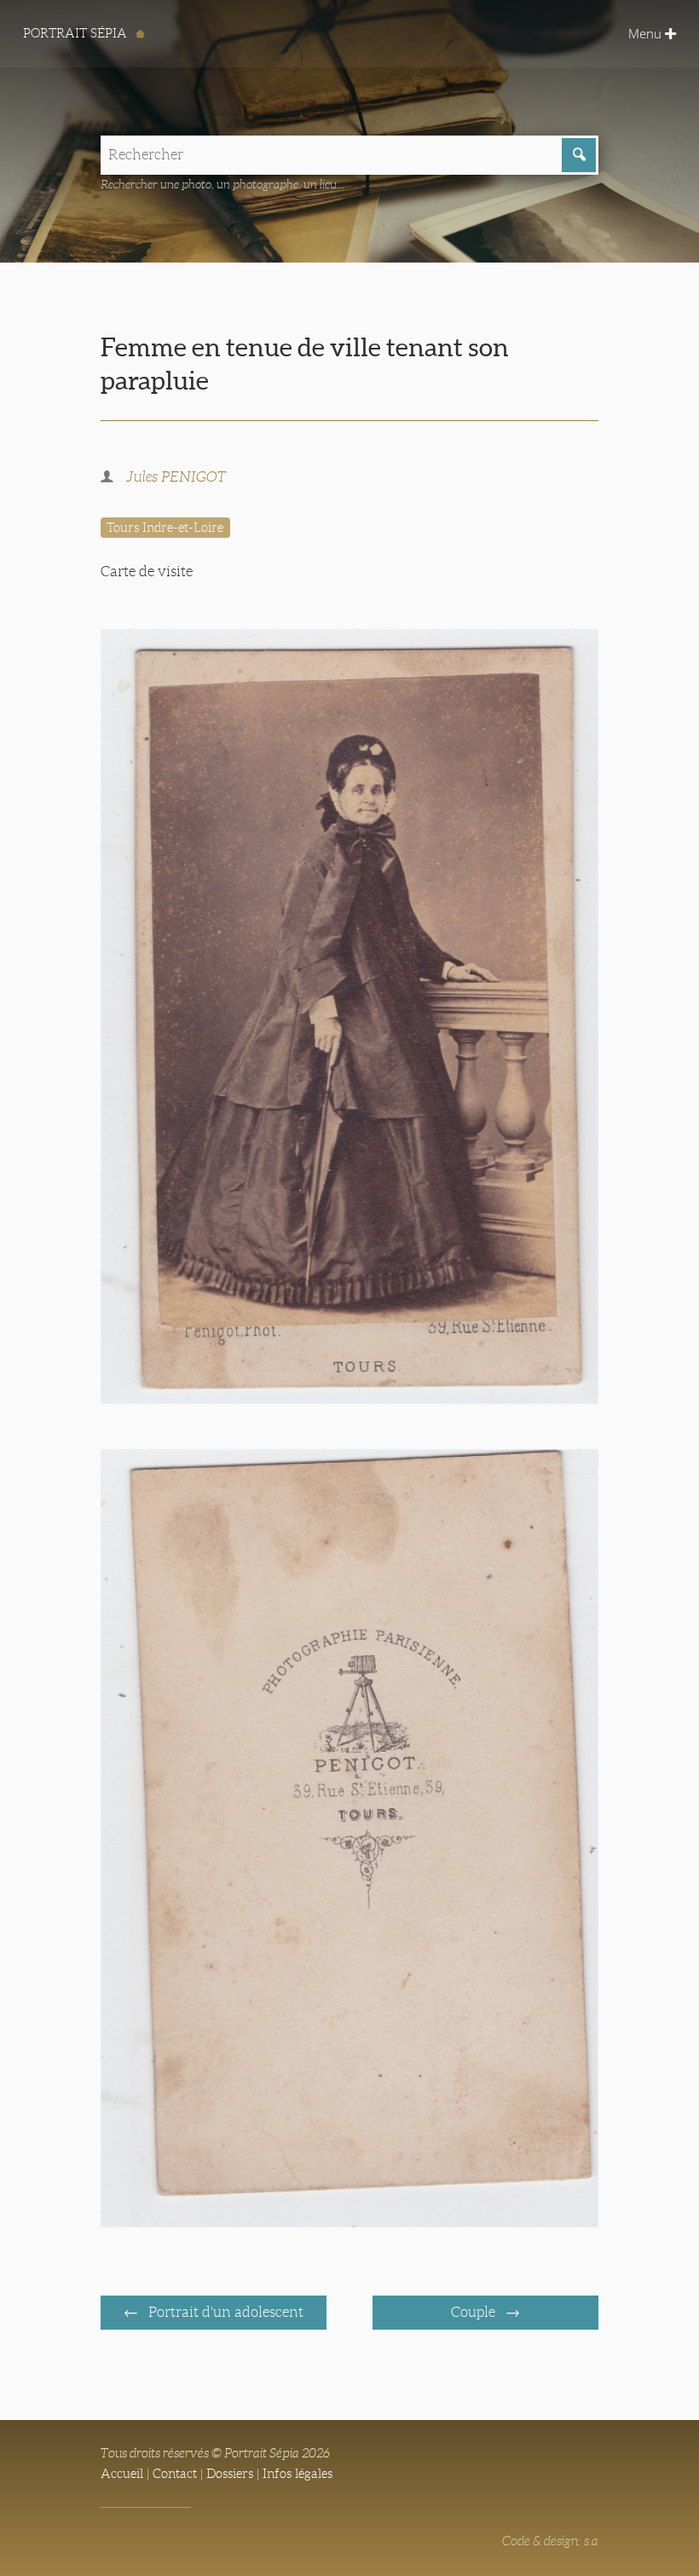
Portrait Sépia (77, 33)
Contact (175, 2474)
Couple (475, 2312)
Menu (647, 33)
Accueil (122, 2474)
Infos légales (298, 2474)
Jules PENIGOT (176, 477)
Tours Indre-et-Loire (165, 528)
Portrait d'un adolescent (224, 2312)
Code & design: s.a (550, 2541)
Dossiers (230, 2474)
